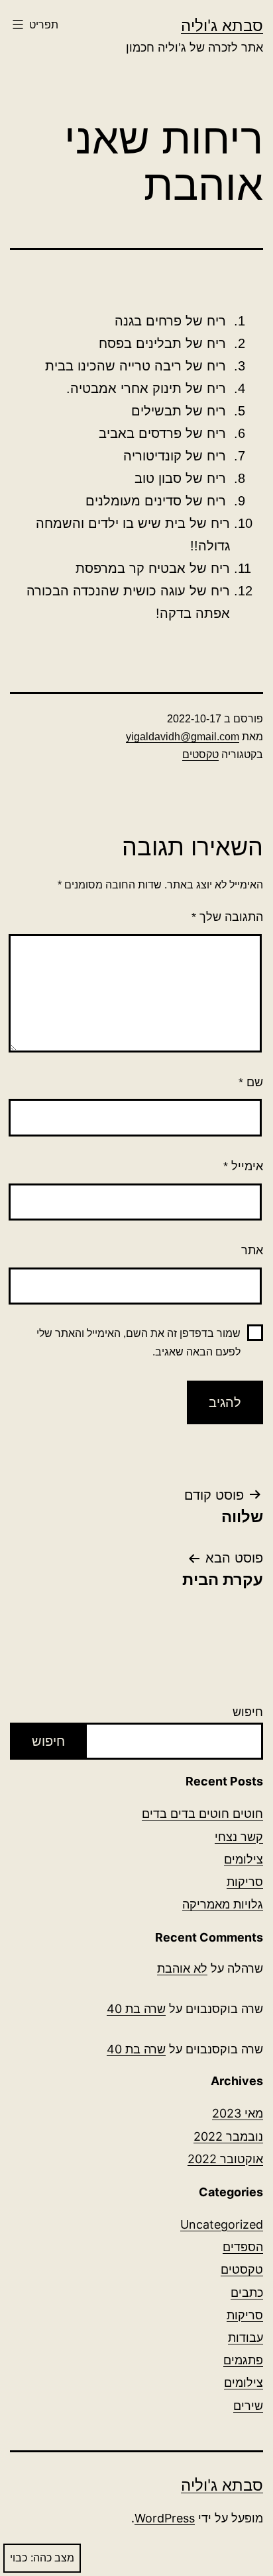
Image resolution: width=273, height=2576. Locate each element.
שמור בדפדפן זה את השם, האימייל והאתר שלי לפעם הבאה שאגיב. (138, 1342)
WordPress (165, 2518)
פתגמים (243, 2360)
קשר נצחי (239, 1837)
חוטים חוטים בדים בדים (202, 1814)
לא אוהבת (182, 1968)
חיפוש (248, 1712)
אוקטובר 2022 (225, 2159)
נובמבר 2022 (228, 2136)
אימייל (243, 1166)
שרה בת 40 (136, 2009)
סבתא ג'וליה (222, 25)
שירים (248, 2406)
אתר (252, 1250)
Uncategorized (222, 2224)
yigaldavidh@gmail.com (183, 737)
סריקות (245, 1882)
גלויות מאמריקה (223, 1904)
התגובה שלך (227, 917)
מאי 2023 (238, 2113)
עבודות (246, 2338)
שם (251, 1082)
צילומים (244, 1859)
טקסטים (200, 754)
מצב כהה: (52, 2558)
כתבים (247, 2293)
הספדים (243, 2247)
